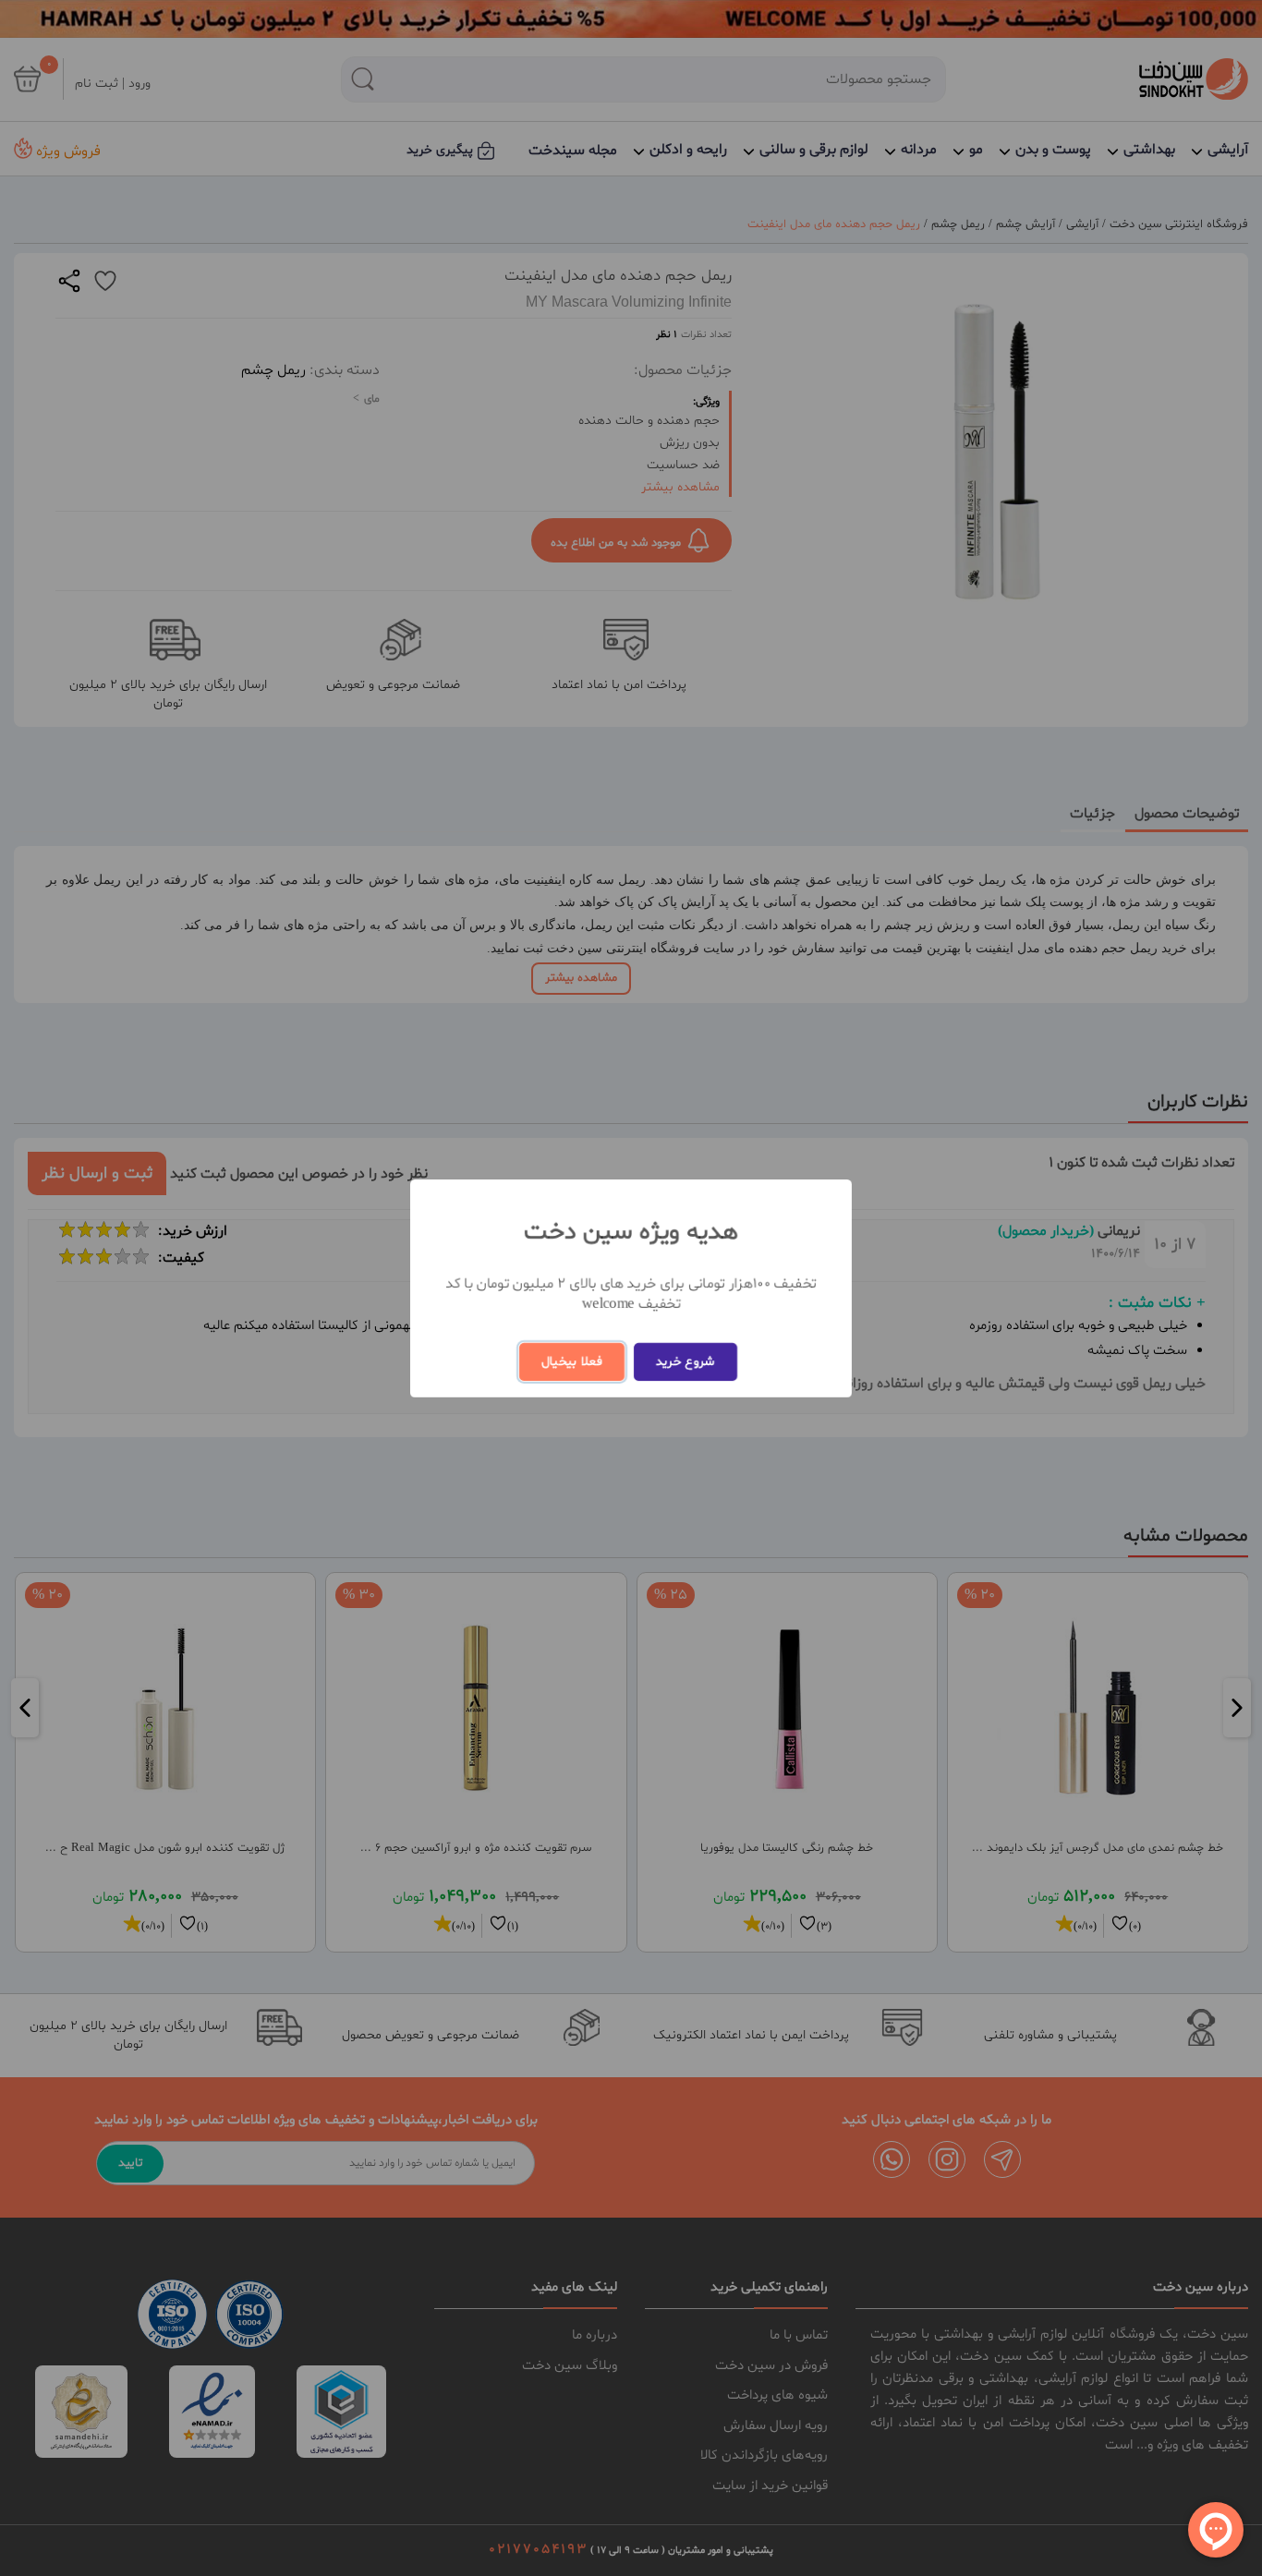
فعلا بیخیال (572, 1362)
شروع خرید (686, 1362)
